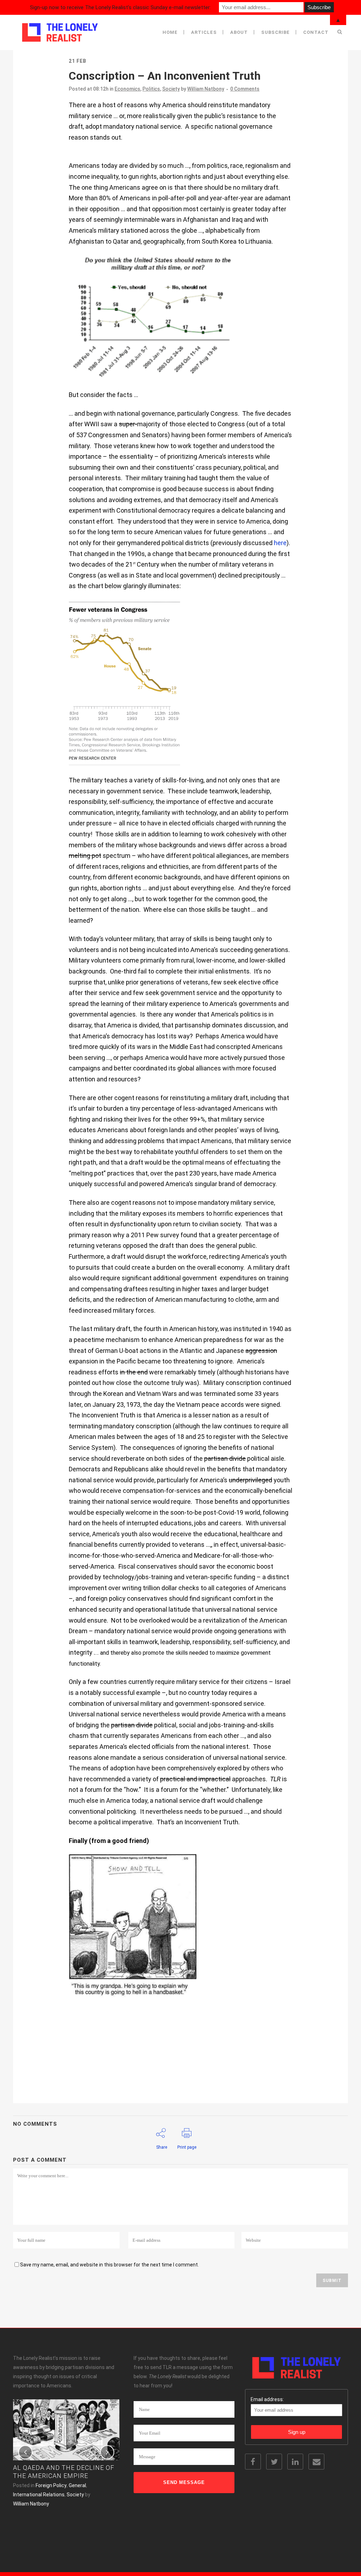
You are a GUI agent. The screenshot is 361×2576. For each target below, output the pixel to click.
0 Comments (245, 89)
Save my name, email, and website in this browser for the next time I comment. (109, 2265)
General (77, 2485)
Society (171, 89)
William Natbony (206, 89)
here (280, 543)
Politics (151, 89)
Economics (127, 89)
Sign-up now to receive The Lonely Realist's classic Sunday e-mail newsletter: (120, 7)
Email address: (267, 2399)
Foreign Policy (51, 2485)
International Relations (39, 2495)
